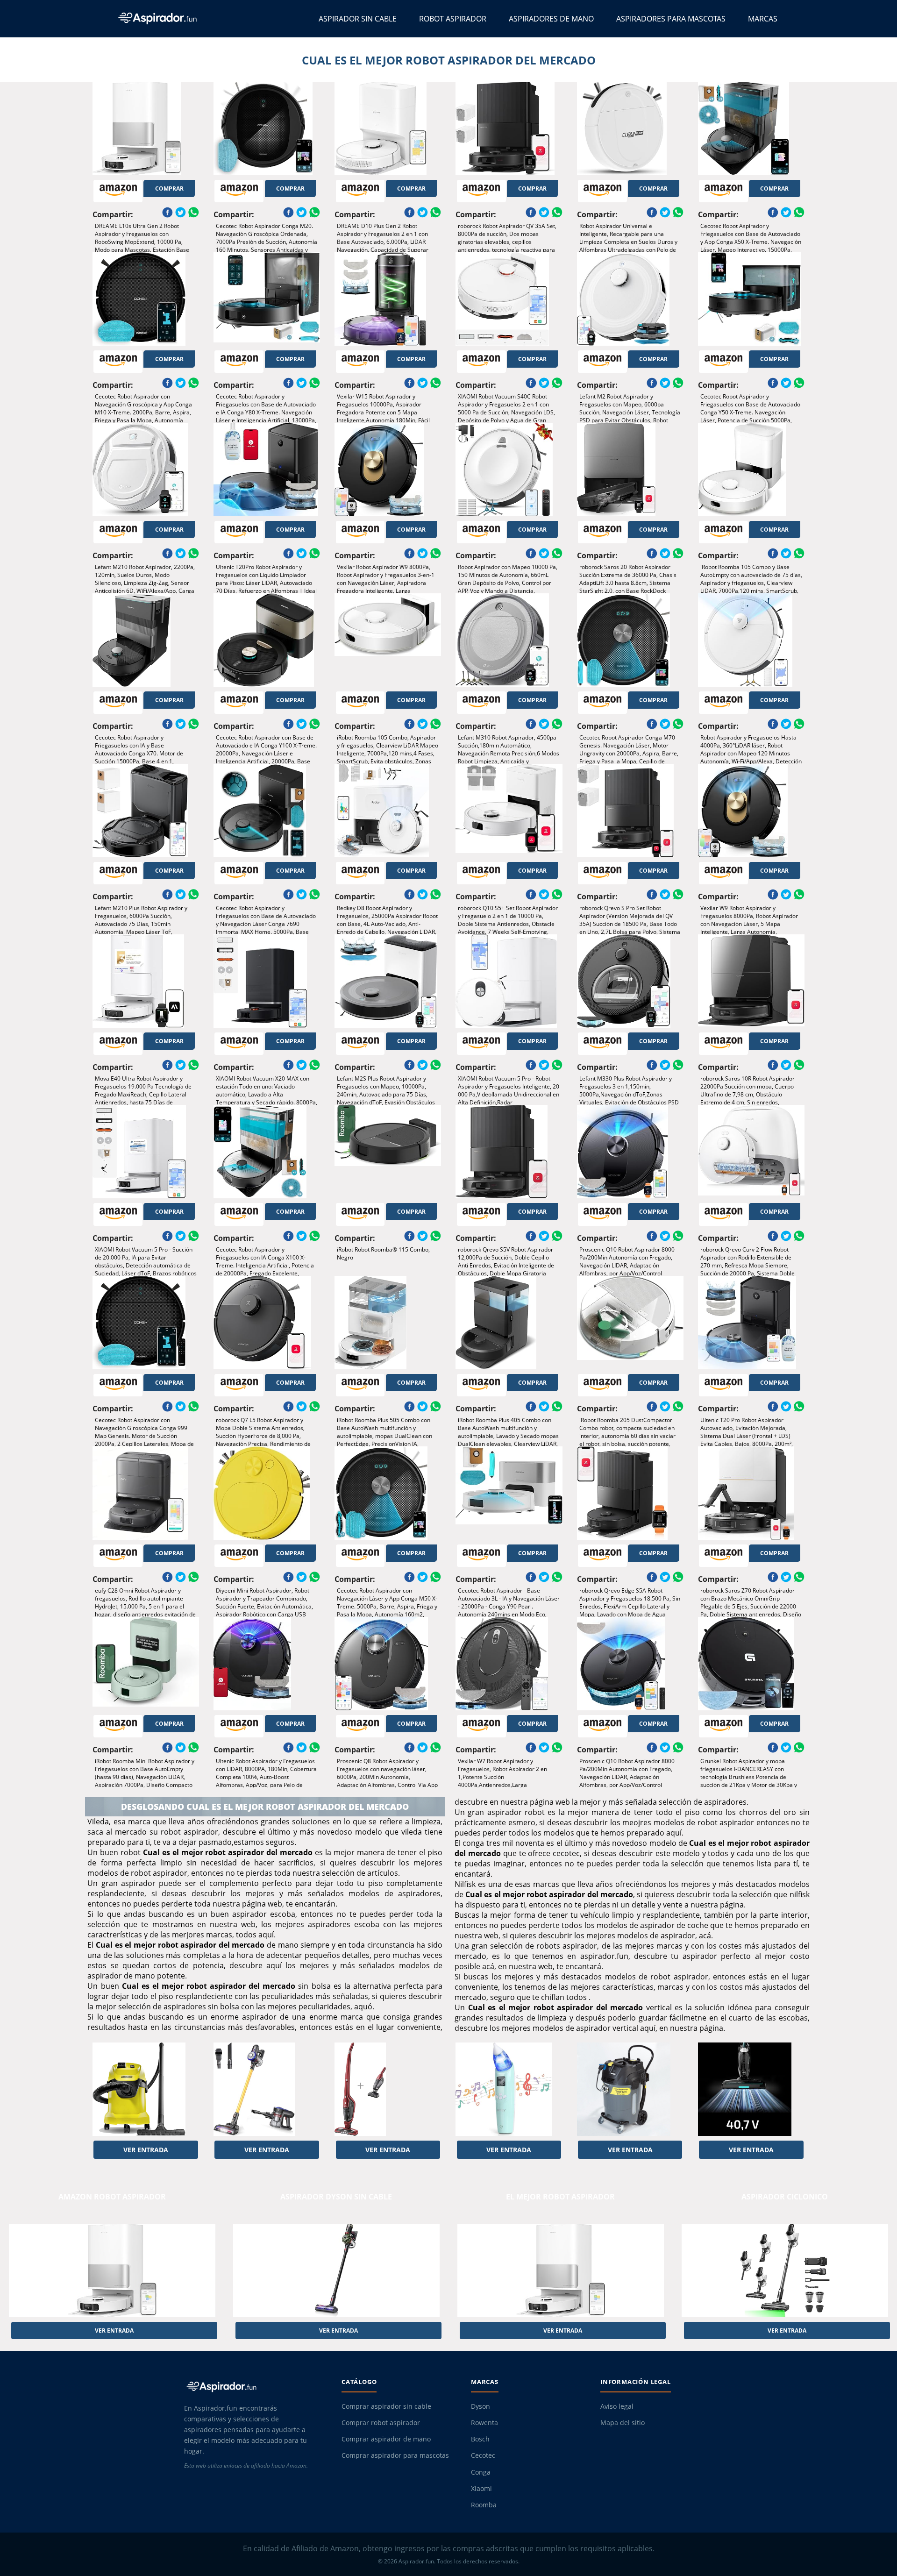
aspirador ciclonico (785, 2197)
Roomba (484, 2505)
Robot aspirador (453, 19)
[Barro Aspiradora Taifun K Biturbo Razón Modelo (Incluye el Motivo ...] (630, 2089)
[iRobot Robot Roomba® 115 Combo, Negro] (388, 1152)
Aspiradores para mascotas (671, 19)
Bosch (480, 2439)
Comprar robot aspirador (381, 2423)
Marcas (763, 19)
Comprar (169, 189)
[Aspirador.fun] (254, 2386)
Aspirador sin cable (358, 19)
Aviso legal (617, 2406)
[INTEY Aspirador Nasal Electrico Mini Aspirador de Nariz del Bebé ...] (509, 2089)
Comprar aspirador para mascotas (395, 2455)
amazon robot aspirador (112, 2197)
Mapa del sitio (623, 2423)
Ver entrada (146, 2150)
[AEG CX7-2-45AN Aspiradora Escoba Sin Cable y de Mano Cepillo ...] (388, 2089)
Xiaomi (481, 2489)
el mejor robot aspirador (560, 2197)
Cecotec (483, 2455)
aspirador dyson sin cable (336, 2197)
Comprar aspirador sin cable (386, 2406)
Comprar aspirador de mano (386, 2439)
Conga (481, 2472)
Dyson (481, 2406)
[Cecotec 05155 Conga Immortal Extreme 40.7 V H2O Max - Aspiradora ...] (751, 2089)
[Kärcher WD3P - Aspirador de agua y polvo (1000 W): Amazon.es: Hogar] (146, 2089)
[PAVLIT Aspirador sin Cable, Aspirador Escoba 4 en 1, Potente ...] (267, 2089)
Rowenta (484, 2423)
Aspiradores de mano (551, 19)
